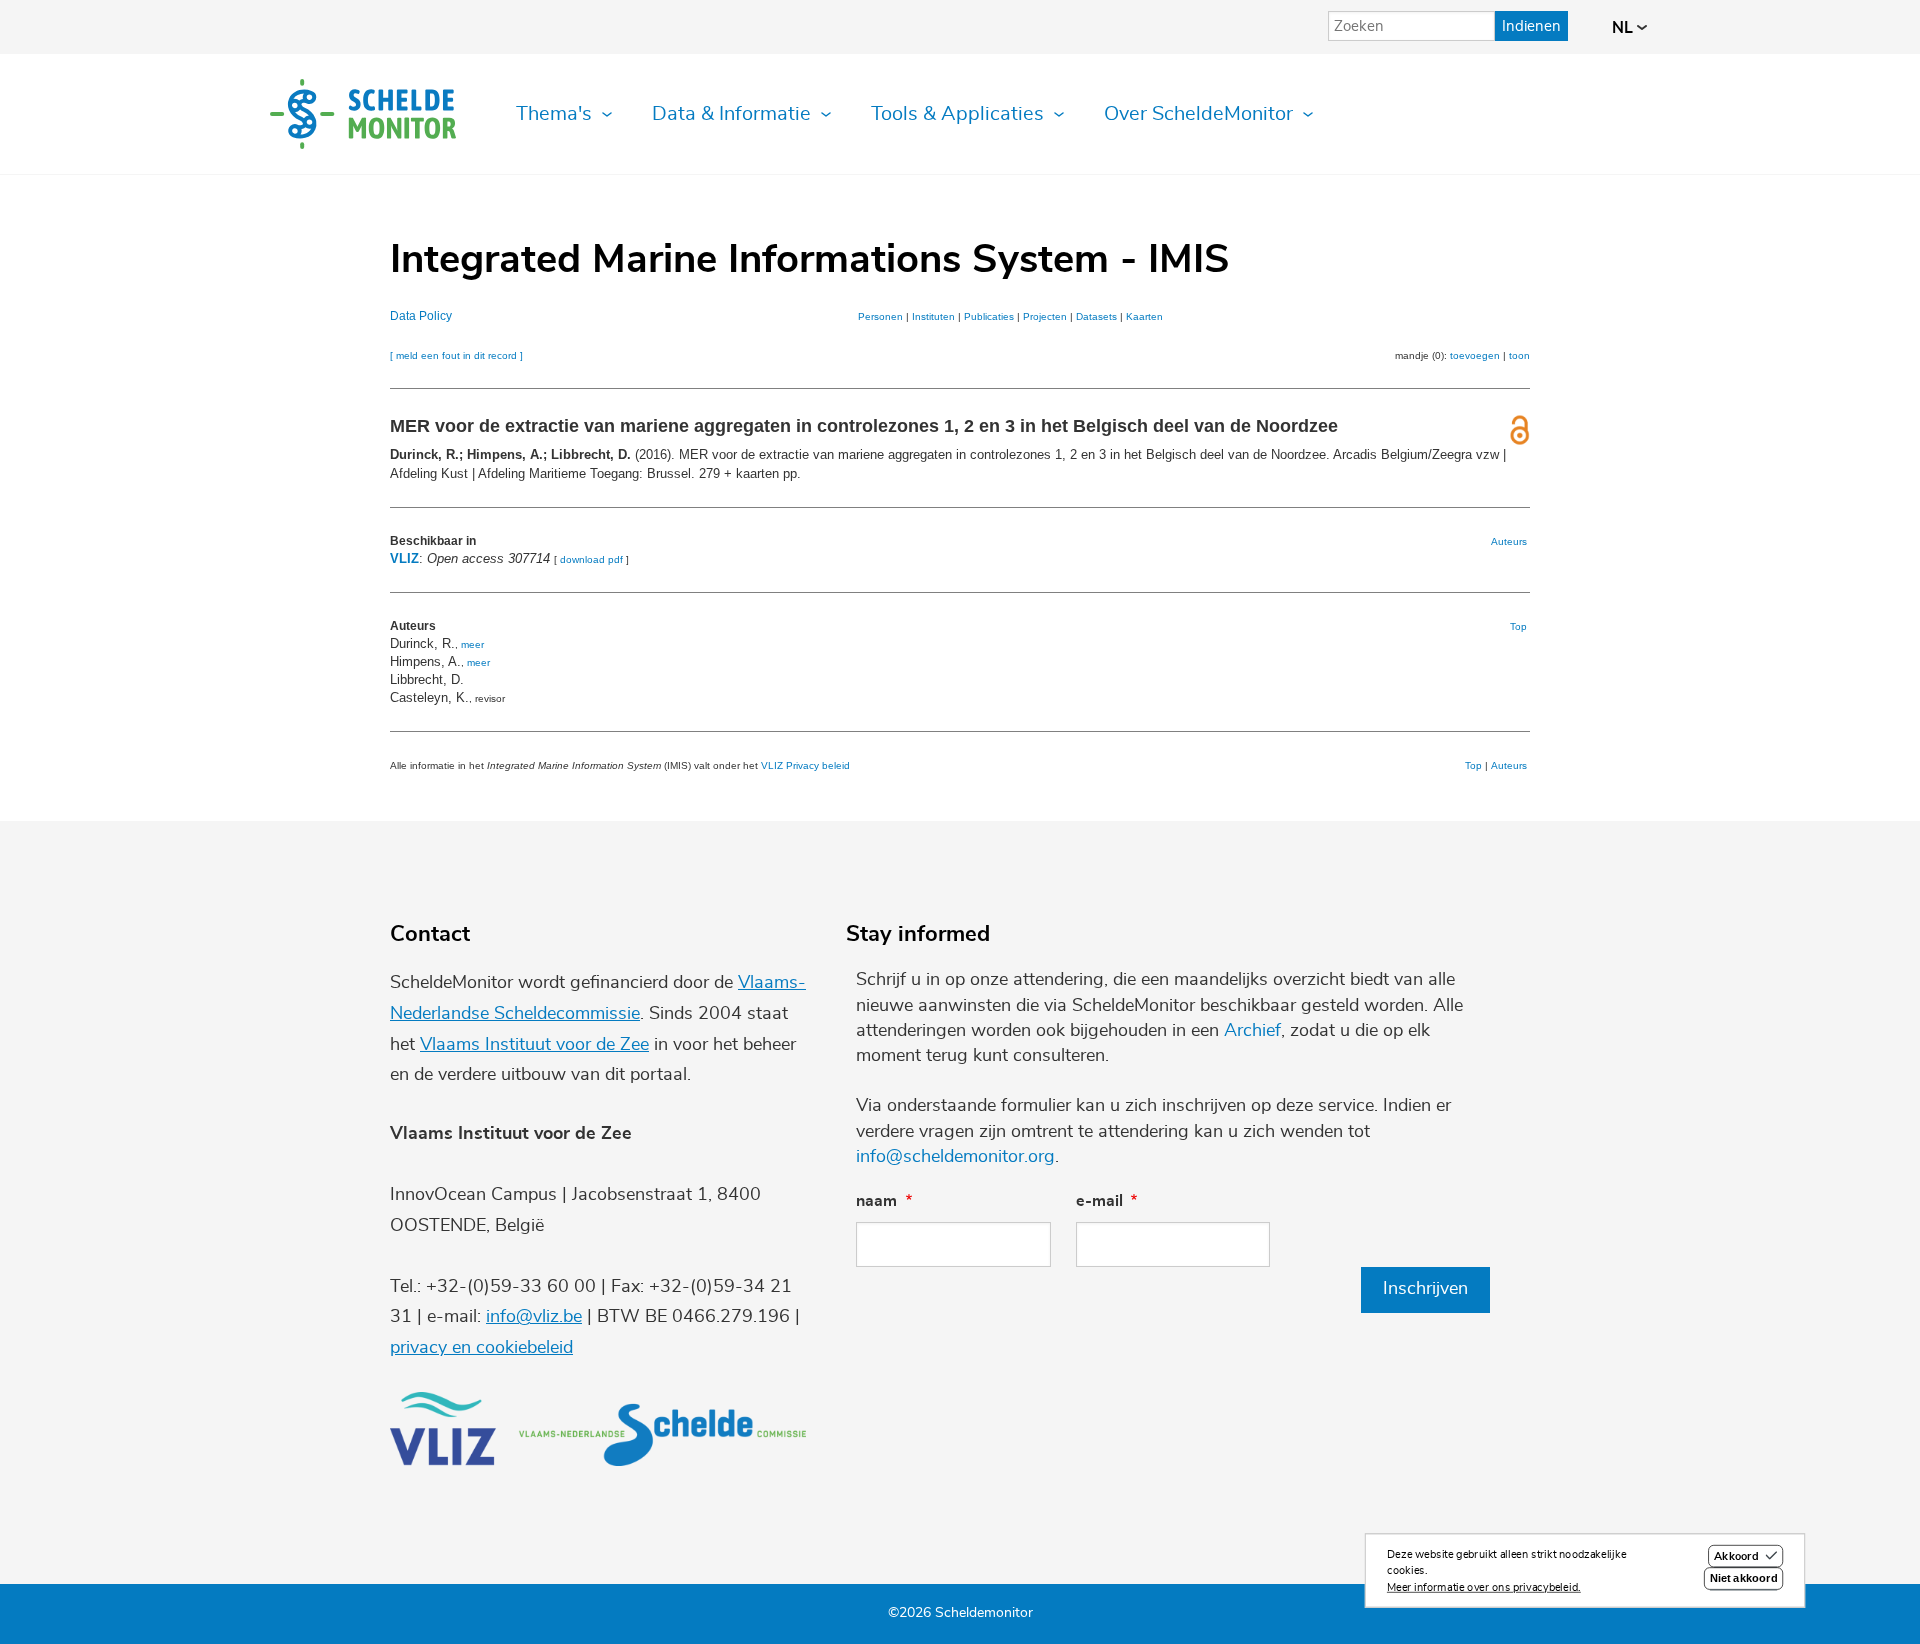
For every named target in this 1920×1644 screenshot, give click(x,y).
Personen (880, 316)
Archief (1252, 1031)
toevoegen (1475, 355)
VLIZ (404, 558)
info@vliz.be (534, 1317)
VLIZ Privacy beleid (805, 765)
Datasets (1096, 316)
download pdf (591, 559)
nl (1624, 28)
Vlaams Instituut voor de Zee (534, 1045)
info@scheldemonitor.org (955, 1157)
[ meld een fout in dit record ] (456, 355)
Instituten (933, 316)
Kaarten (1144, 316)
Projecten (1045, 316)
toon (1519, 355)
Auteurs (1509, 541)
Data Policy (421, 316)
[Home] (363, 114)
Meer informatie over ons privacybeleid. (1484, 1587)
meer (472, 644)
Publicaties (989, 316)
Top (1518, 626)
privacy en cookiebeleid (481, 1348)
